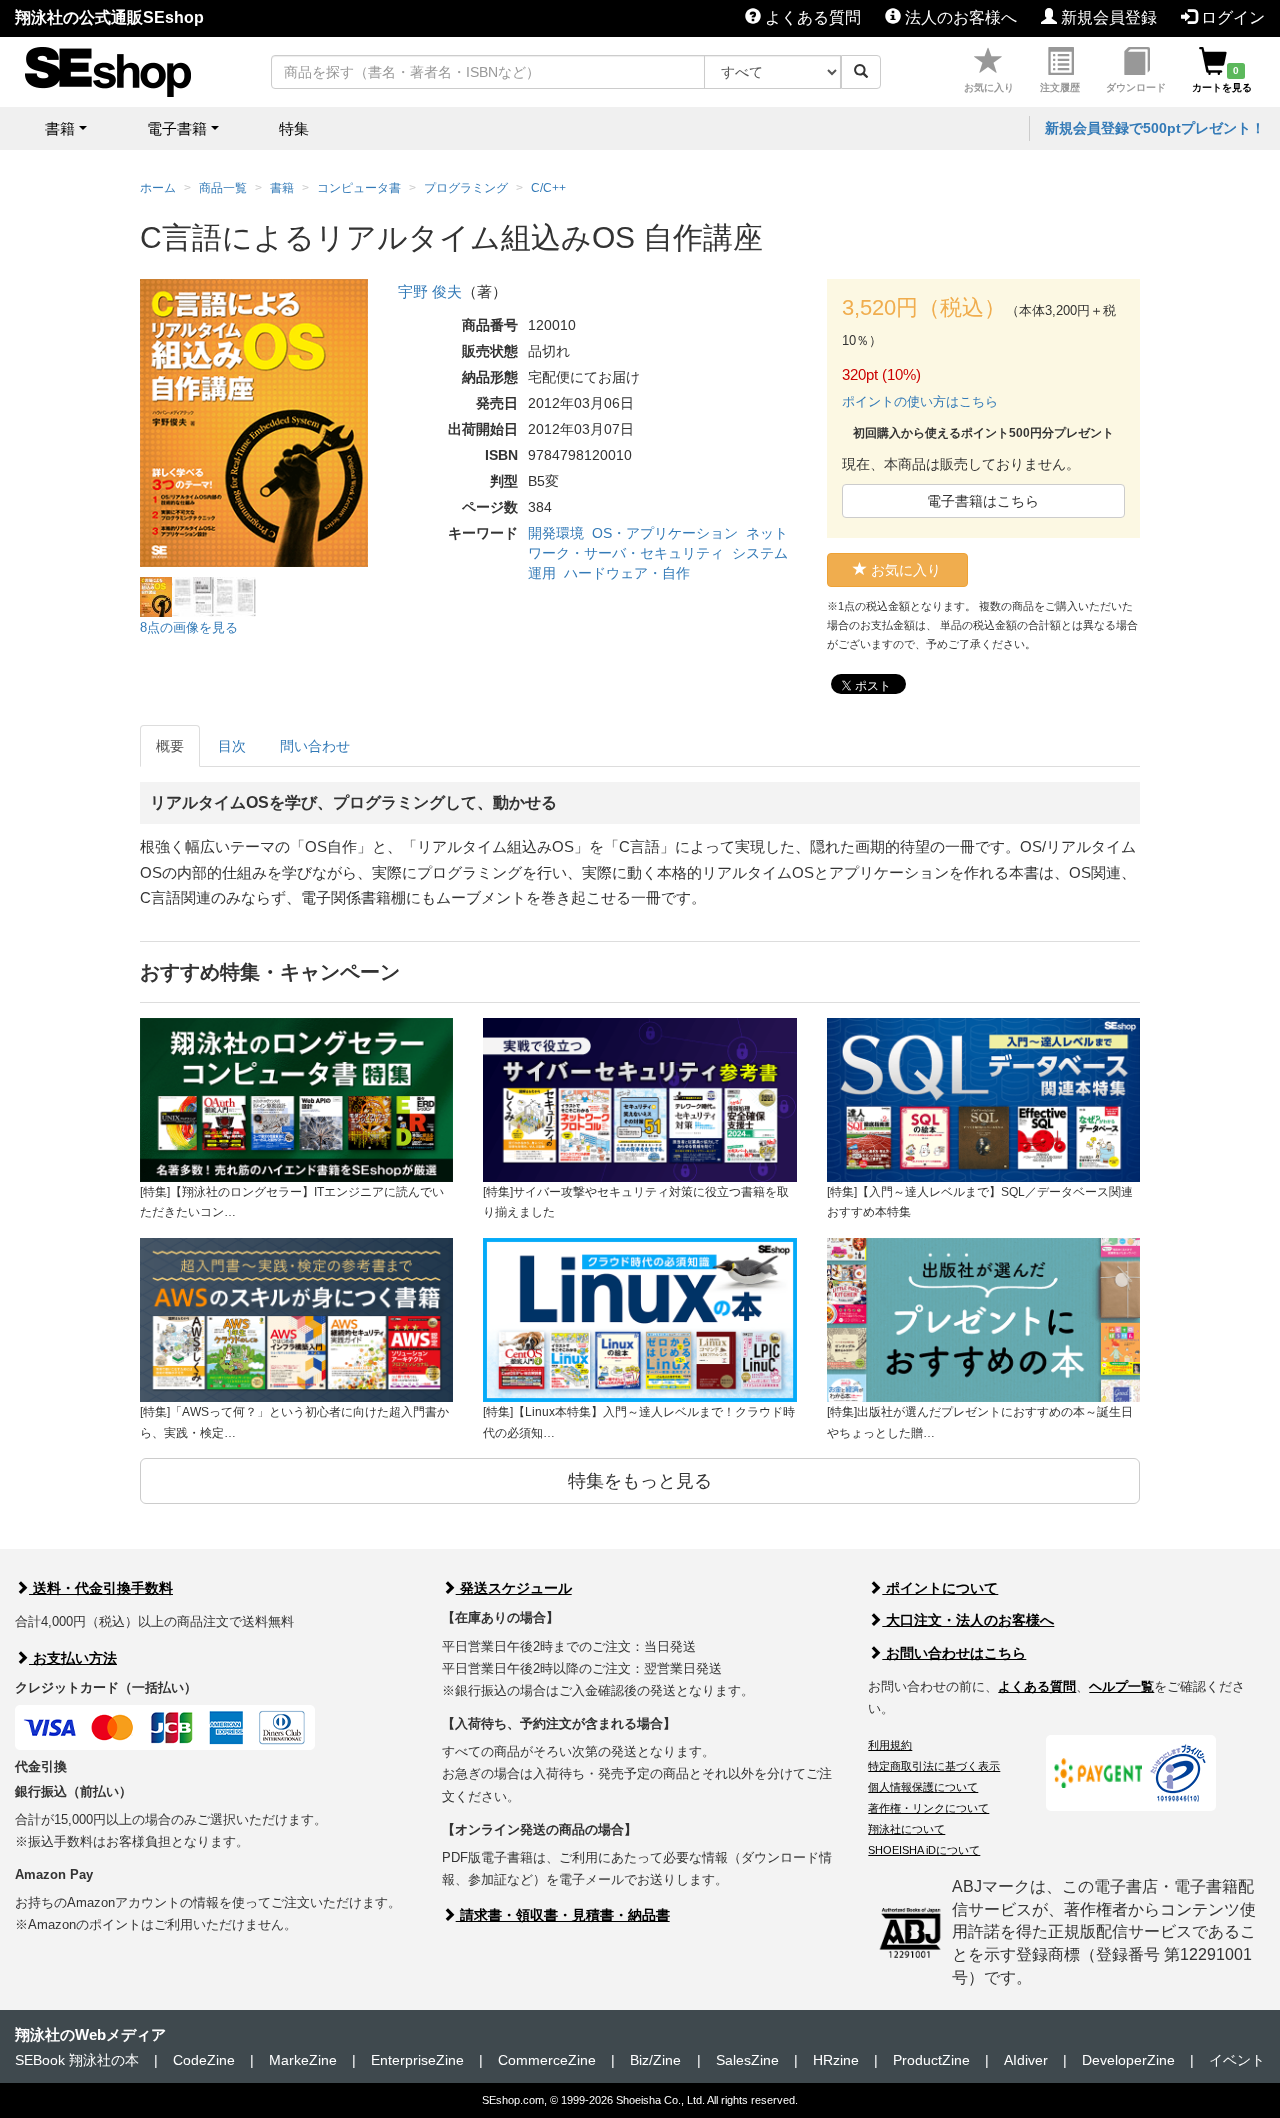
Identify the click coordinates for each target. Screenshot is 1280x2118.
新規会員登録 (1107, 17)
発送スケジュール (514, 1588)
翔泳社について (906, 1829)
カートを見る (1222, 79)
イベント (1237, 2060)
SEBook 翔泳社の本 (77, 2060)
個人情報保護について (923, 1787)
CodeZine (204, 2060)
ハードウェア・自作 (627, 573)
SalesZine (747, 2060)
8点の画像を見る (189, 627)
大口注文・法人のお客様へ (968, 1620)
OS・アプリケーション (665, 533)
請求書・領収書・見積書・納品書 (563, 1915)
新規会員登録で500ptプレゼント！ (1155, 128)
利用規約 (890, 1745)
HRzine (836, 2060)
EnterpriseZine (417, 2060)
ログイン (1231, 17)
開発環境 (556, 533)
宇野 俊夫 (430, 291)
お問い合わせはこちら (954, 1653)
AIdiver (1026, 2060)
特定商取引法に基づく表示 (934, 1766)
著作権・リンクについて (928, 1808)
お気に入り (989, 87)
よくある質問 (811, 17)
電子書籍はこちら (983, 501)
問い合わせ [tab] (315, 746)
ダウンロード (1136, 87)
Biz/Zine (655, 2060)
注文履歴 (1060, 87)
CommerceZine (547, 2060)
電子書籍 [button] (177, 128)
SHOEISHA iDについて (924, 1850)
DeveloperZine (1128, 2060)
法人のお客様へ (959, 17)
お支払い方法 (73, 1658)
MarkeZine (303, 2060)
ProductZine (931, 2060)
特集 (294, 128)
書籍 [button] (60, 128)
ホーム (158, 188)
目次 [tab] (232, 746)
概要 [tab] (170, 746)
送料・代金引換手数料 (101, 1588)
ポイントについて (940, 1588)
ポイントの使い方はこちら (920, 401)
